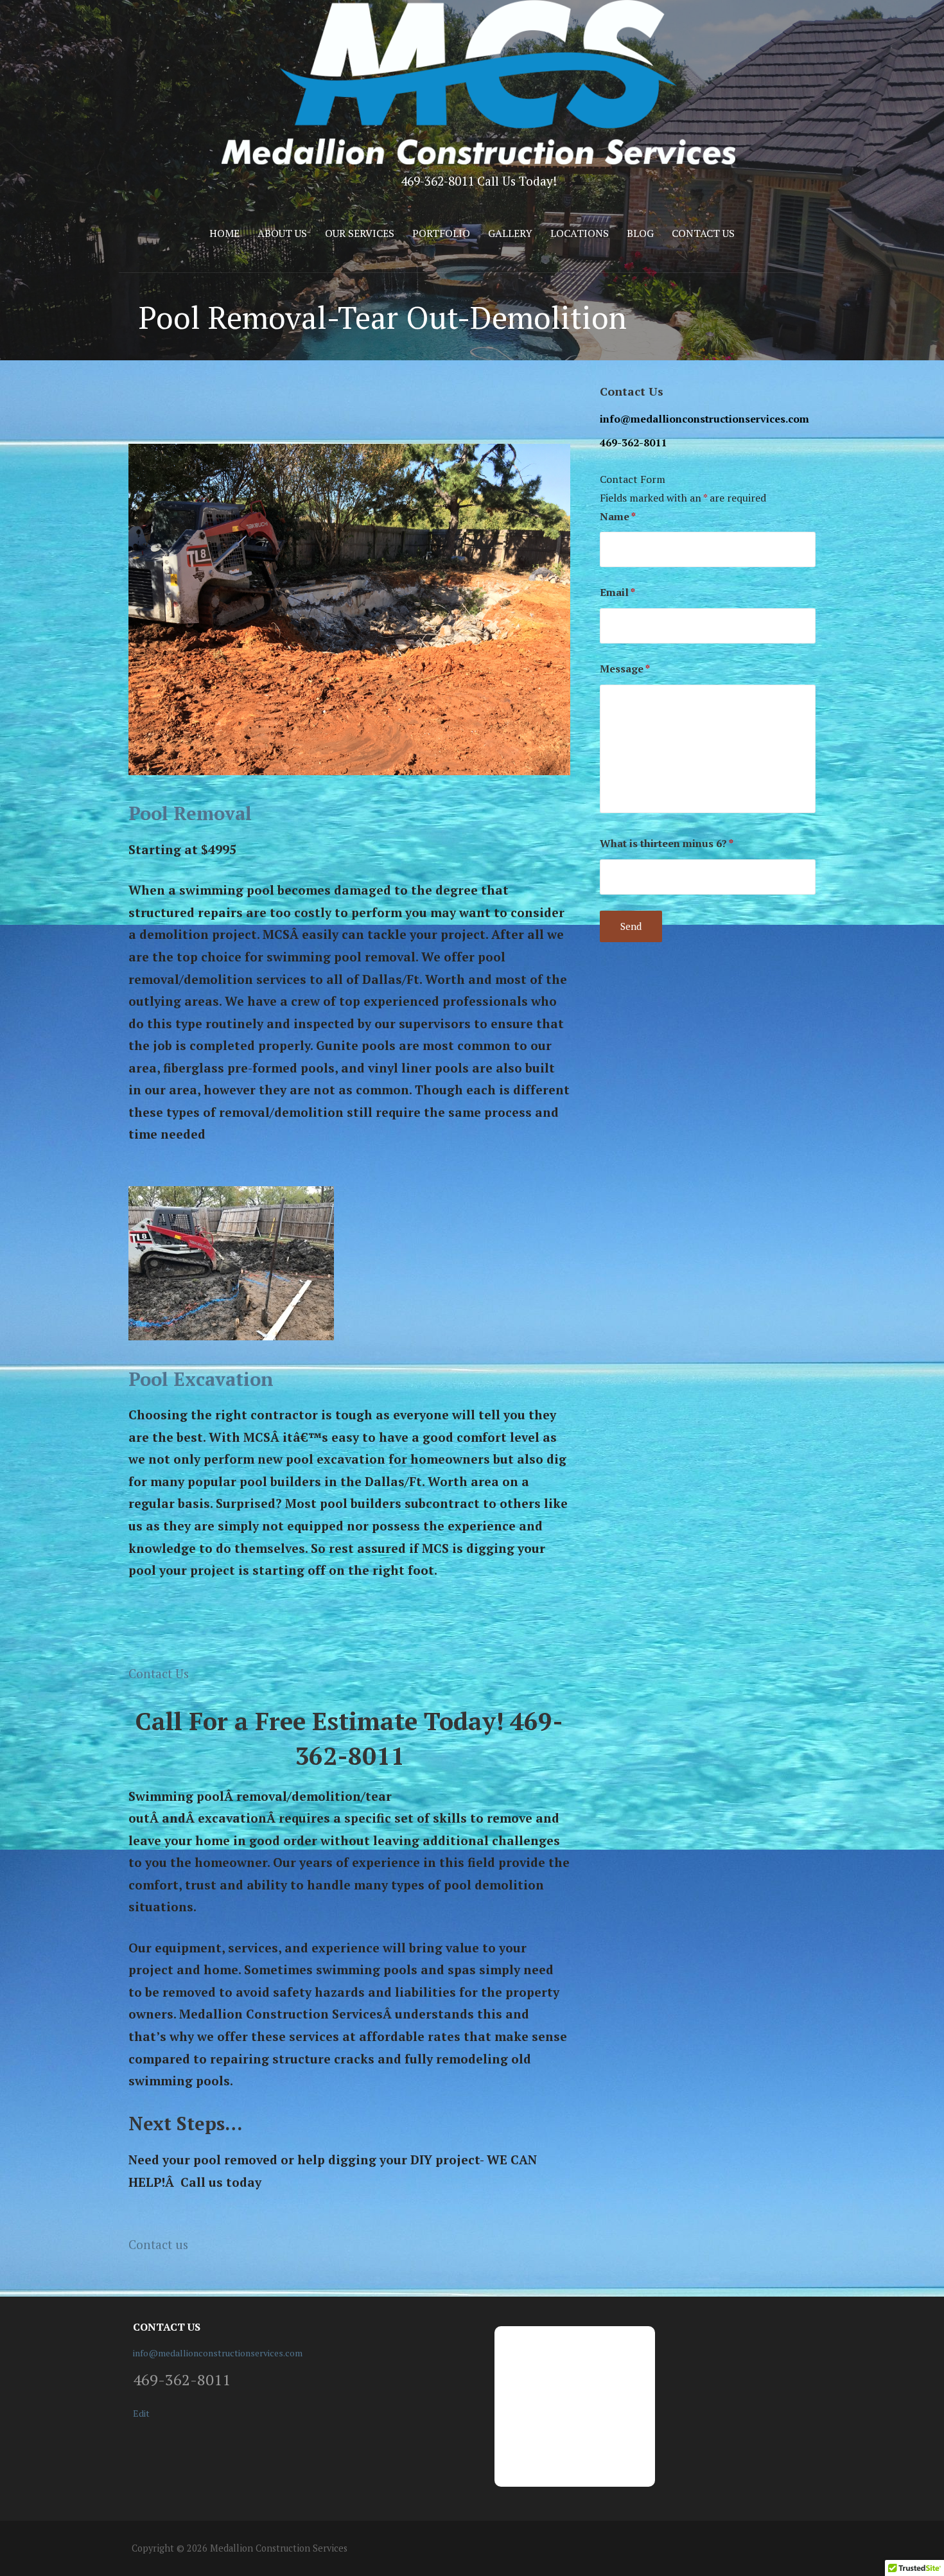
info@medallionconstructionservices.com (704, 419)
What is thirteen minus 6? (667, 843)
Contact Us (703, 233)
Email (617, 592)
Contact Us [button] (159, 1673)
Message (625, 669)
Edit (141, 2413)
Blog (640, 233)
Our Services (360, 233)
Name (618, 516)
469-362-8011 (633, 442)
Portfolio (441, 233)
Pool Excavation (201, 1379)
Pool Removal (190, 813)
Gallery (510, 233)
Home (224, 233)
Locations (580, 233)
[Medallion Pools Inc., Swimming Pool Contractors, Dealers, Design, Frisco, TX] (655, 2406)
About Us (282, 233)
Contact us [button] (158, 2244)
